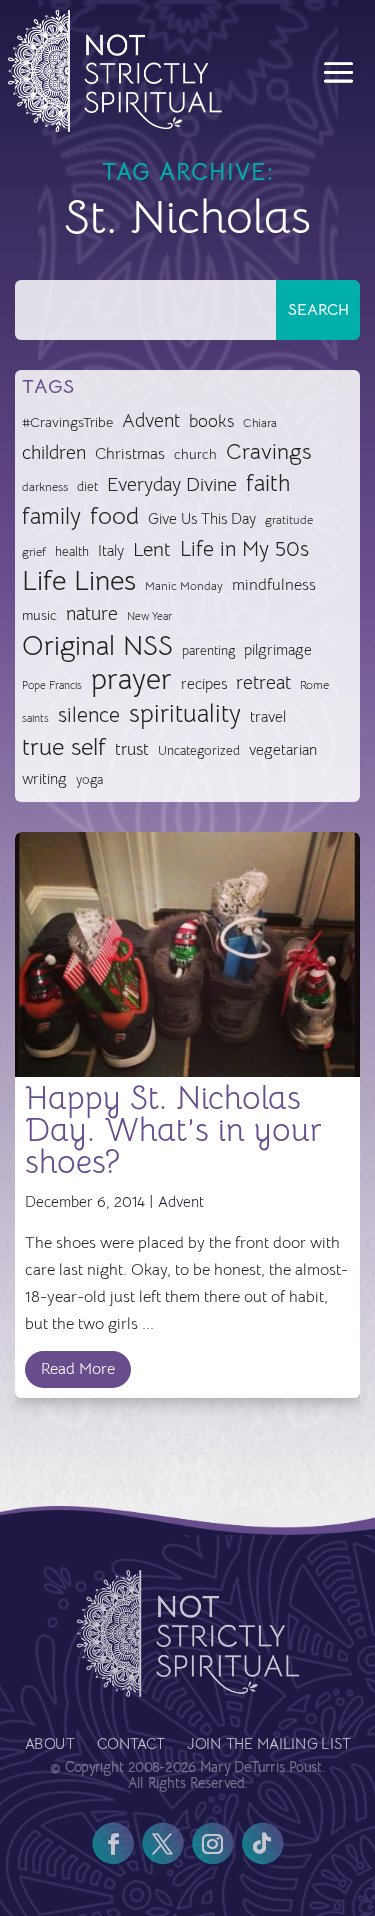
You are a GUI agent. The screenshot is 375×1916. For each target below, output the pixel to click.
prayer (131, 680)
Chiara (260, 423)
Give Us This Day (202, 519)
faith (268, 484)
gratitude (289, 520)
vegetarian (283, 749)
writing (44, 778)
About (49, 1745)
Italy (111, 551)
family (51, 517)
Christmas (130, 454)
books (211, 421)
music (39, 615)
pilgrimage (278, 650)
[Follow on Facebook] (113, 1844)
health (72, 551)
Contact (131, 1745)
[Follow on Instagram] (213, 1844)
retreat (263, 683)
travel (268, 716)
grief (34, 552)
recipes (204, 684)
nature (92, 613)
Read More (78, 1369)
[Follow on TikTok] (263, 1844)
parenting (208, 650)
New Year (149, 616)
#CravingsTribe (67, 422)
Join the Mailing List (268, 1745)
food (114, 516)
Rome (314, 685)
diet (87, 486)
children (54, 452)
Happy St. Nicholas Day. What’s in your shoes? (173, 1130)
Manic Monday (184, 586)
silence (89, 714)
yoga (89, 780)
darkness (45, 487)
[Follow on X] (163, 1844)
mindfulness (274, 585)
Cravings (268, 451)
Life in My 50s (244, 549)
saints (35, 718)
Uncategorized (199, 750)
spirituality (185, 714)
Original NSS (97, 646)
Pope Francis (52, 685)
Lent (152, 549)
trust (132, 749)
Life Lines (79, 581)
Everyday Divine (172, 484)
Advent (151, 420)
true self (64, 747)
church (195, 454)
